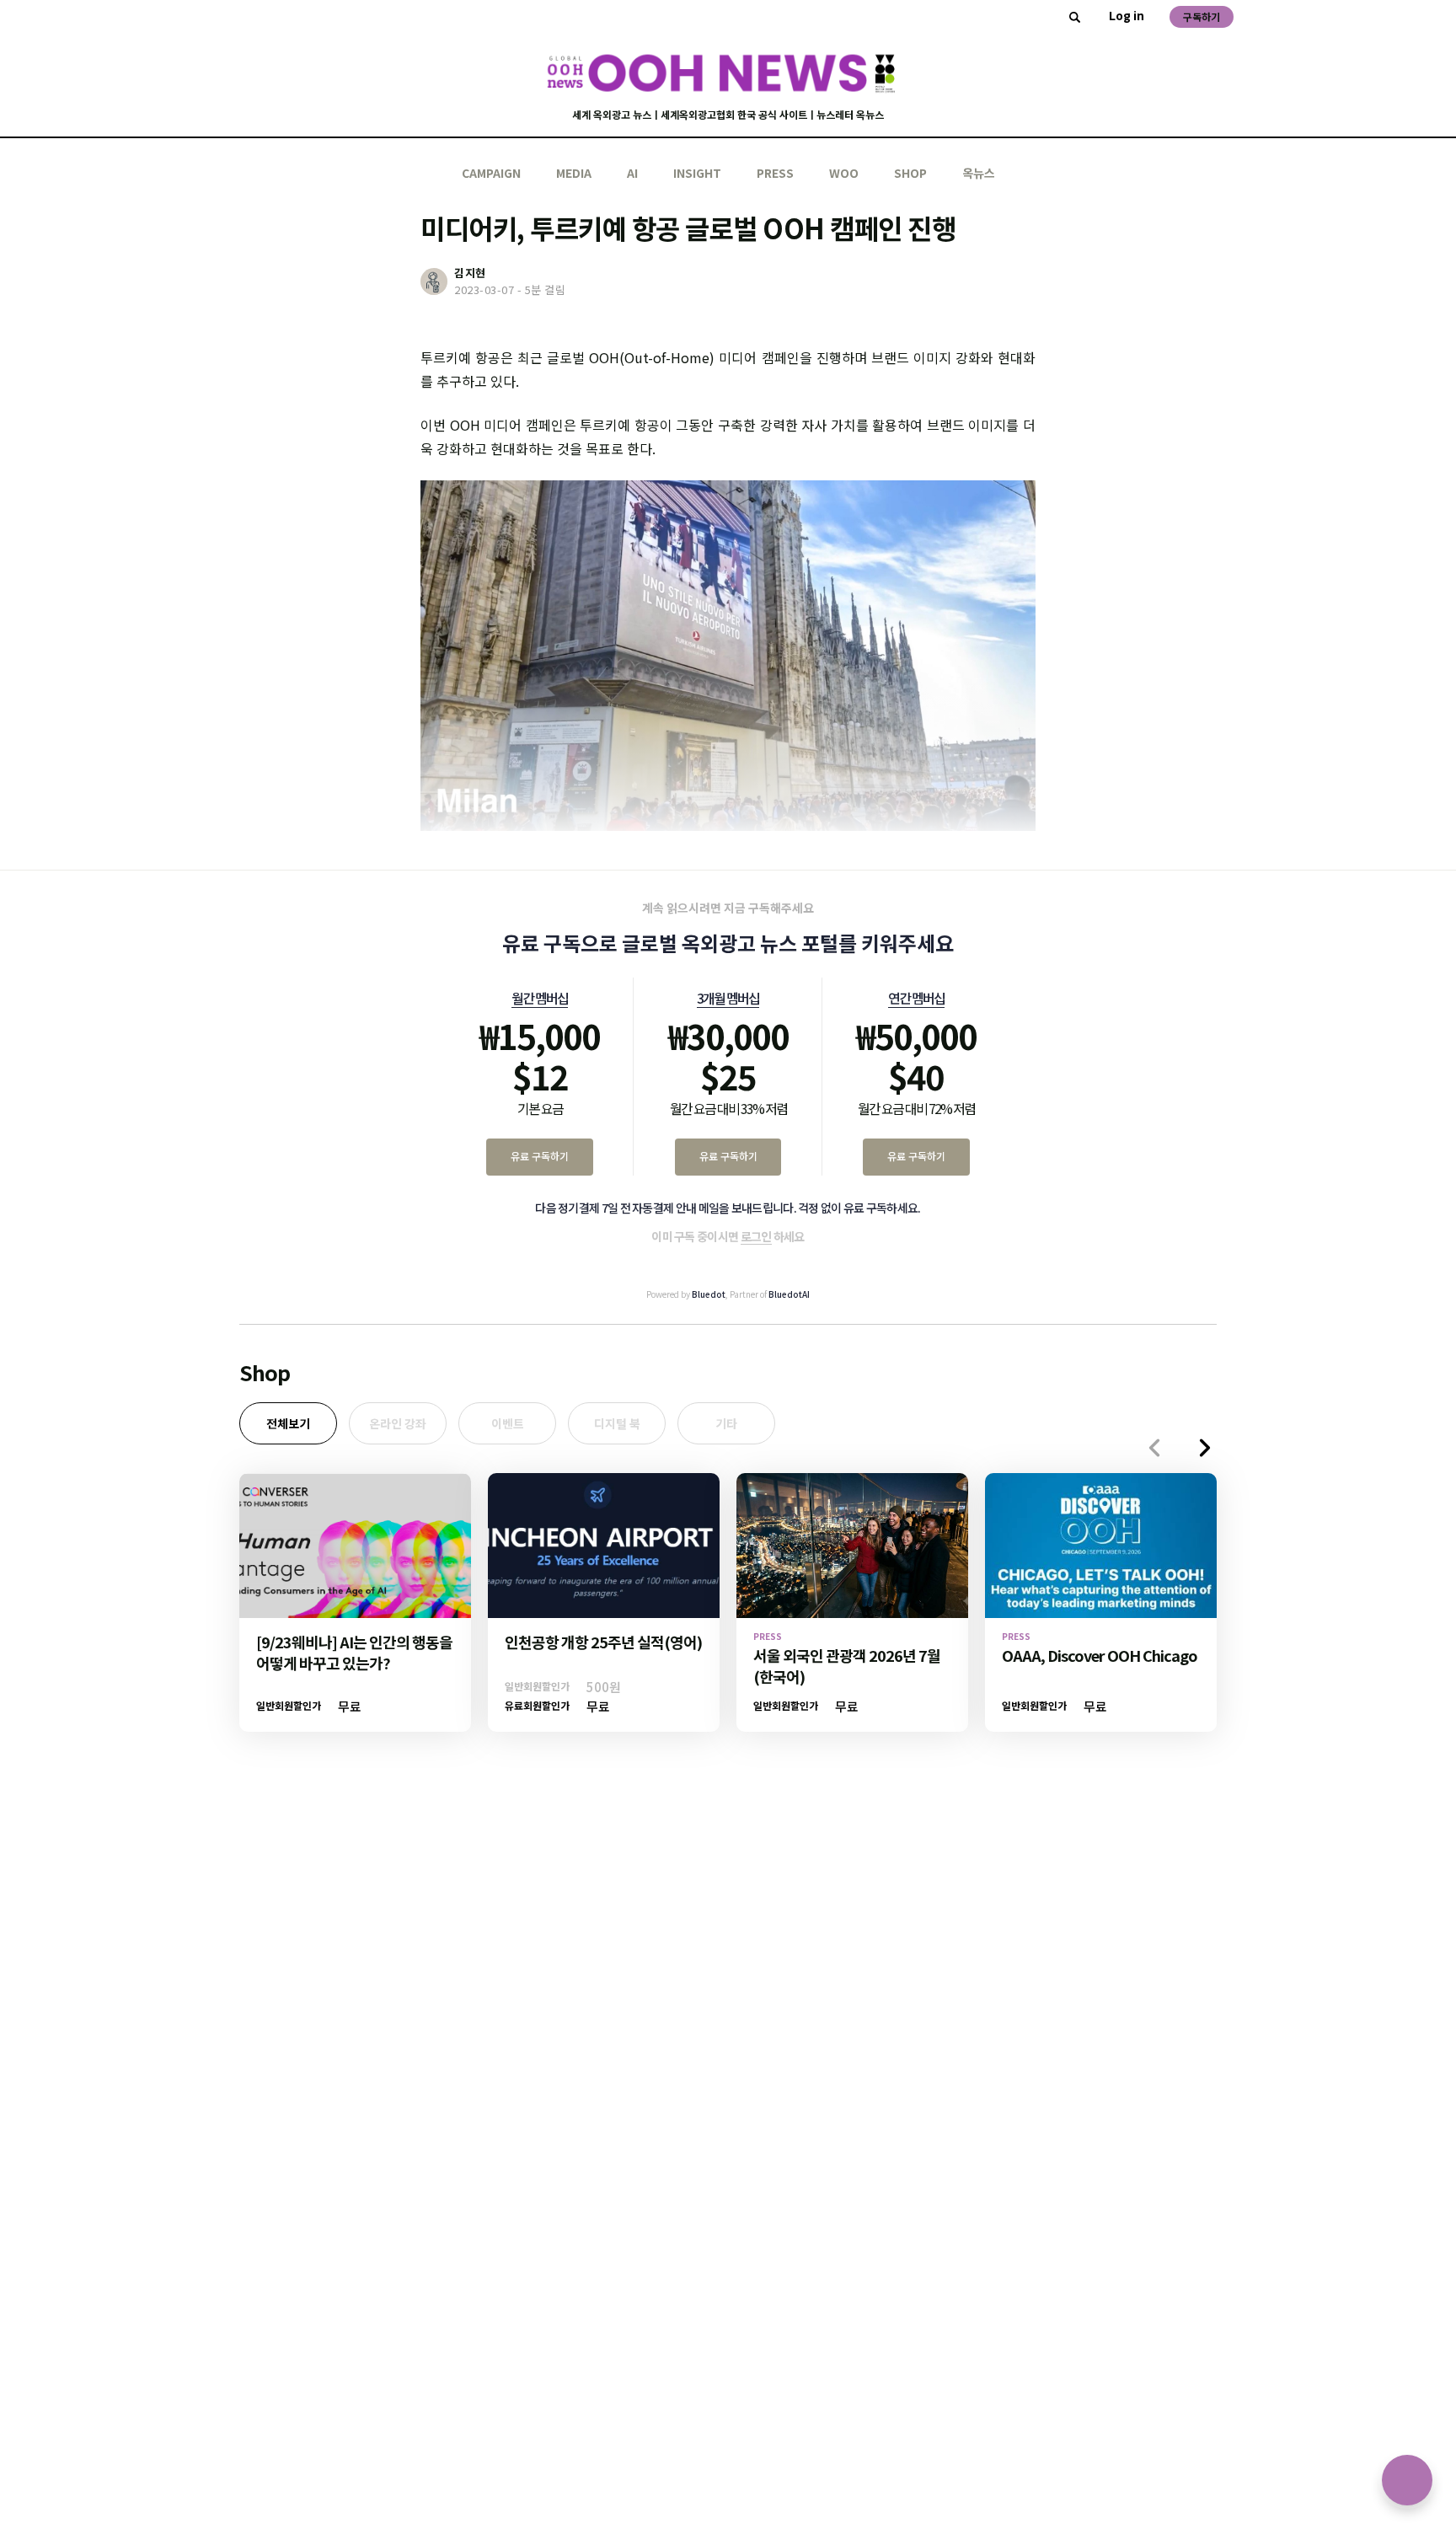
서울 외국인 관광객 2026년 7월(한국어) (847, 1666)
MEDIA (574, 173)
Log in (1127, 15)
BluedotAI (789, 1294)
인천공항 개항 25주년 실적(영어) (603, 1642)
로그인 (756, 1236)
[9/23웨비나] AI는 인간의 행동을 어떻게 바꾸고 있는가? (354, 1652)
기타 (726, 1423)
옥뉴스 (979, 173)
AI (632, 173)
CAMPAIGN (491, 173)
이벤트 (508, 1423)
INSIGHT (697, 173)
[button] (1205, 1448)
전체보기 (288, 1423)
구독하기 (1202, 16)
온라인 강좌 (398, 1423)
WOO (844, 173)
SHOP (910, 173)
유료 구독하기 (540, 1156)
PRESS (775, 173)
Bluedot (709, 1294)
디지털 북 (617, 1423)
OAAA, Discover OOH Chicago (1100, 1655)
